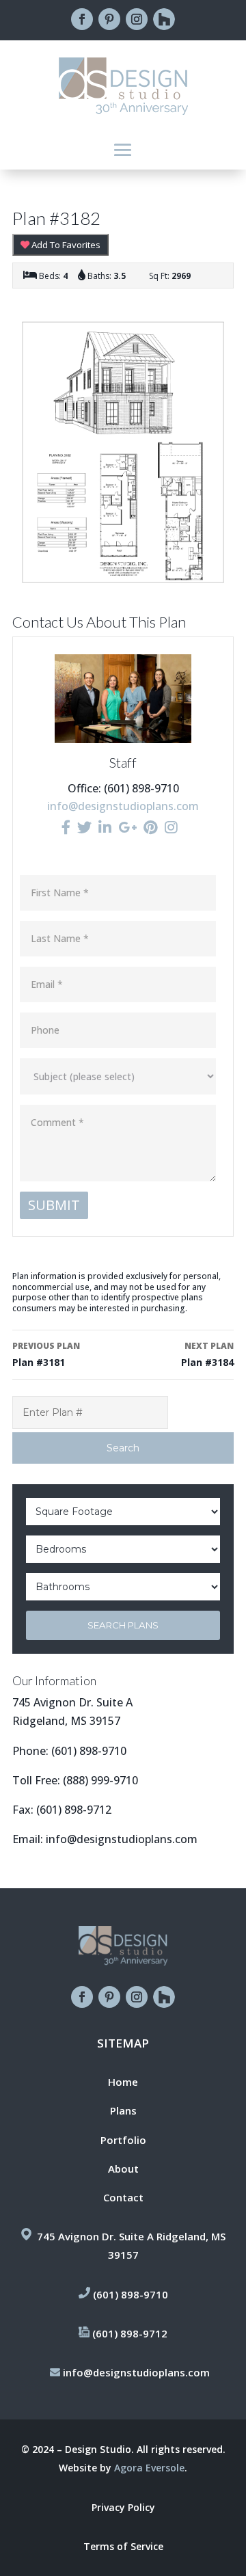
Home (123, 2082)
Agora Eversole (149, 2468)
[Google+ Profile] (127, 827)
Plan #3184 (207, 1354)
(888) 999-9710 (100, 1780)
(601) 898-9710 (89, 1751)
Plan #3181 (46, 1354)
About (123, 2169)
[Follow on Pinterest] (109, 19)
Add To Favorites (65, 245)
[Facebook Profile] (66, 827)
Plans (123, 2110)
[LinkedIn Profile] (105, 827)
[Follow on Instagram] (137, 19)
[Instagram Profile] (171, 827)
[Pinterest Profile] (151, 827)
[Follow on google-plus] (164, 19)
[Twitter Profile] (84, 827)
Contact (123, 2197)
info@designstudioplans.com (123, 806)
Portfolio (123, 2140)
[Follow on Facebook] (82, 19)
